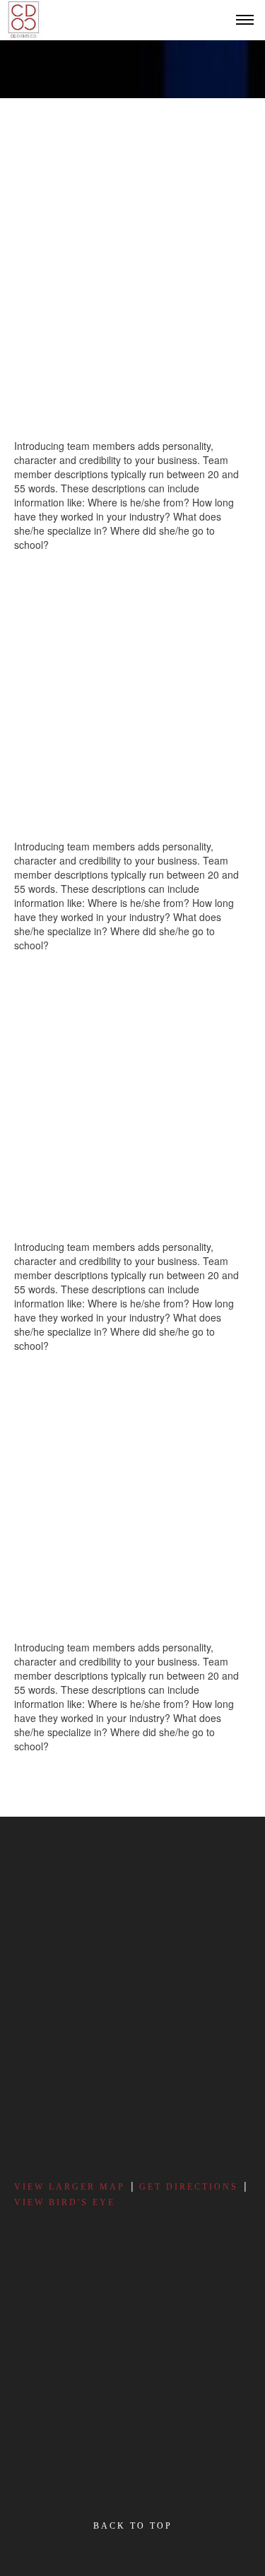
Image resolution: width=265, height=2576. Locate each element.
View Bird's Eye (65, 2202)
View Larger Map (70, 2187)
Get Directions (189, 2187)
